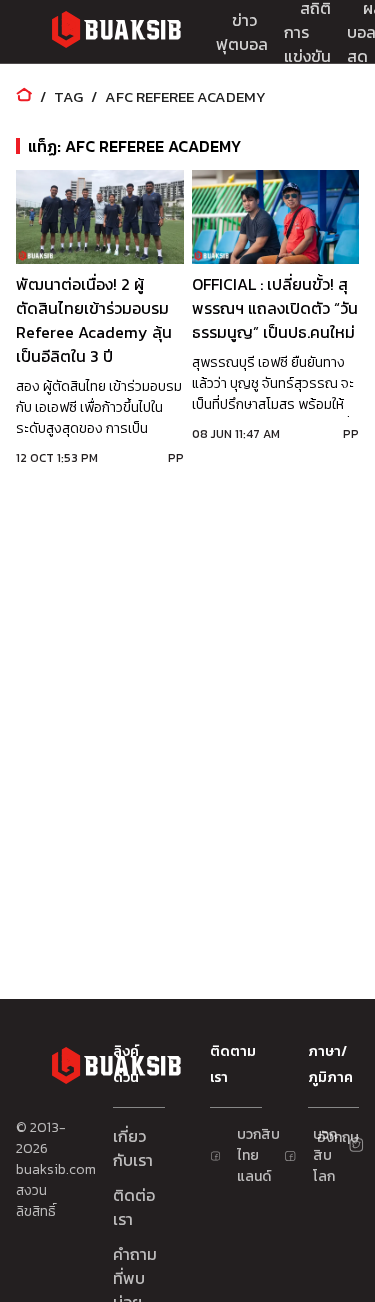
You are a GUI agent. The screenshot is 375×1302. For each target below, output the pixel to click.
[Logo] (116, 32)
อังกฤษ (325, 1137)
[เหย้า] (24, 96)
